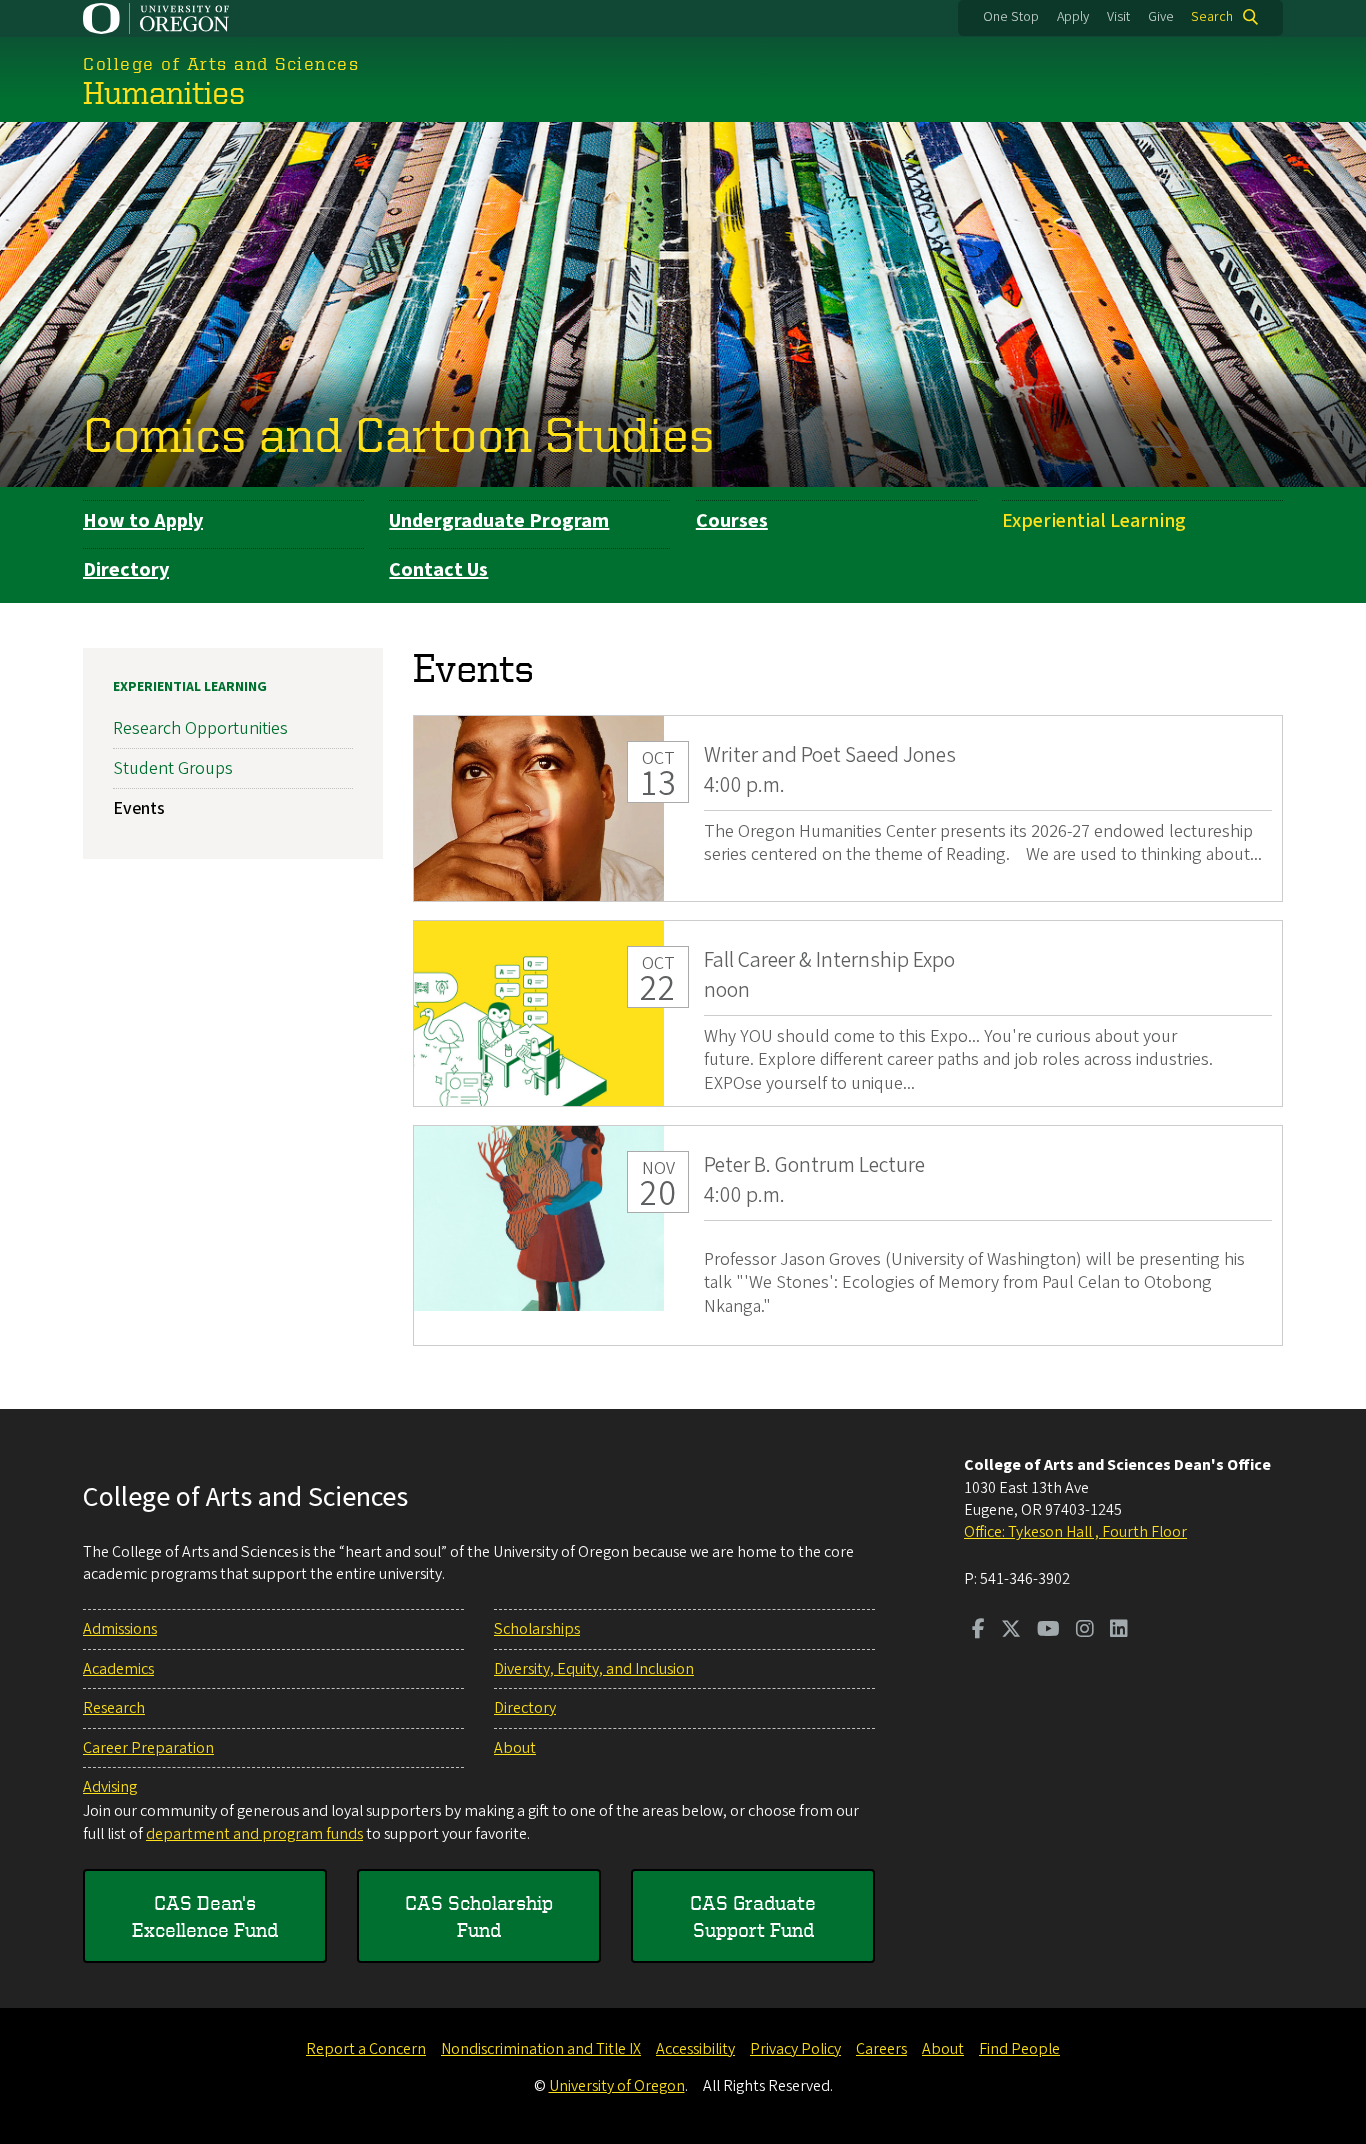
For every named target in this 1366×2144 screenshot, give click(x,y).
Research (114, 1708)
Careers (881, 2049)
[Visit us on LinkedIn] (1119, 1631)
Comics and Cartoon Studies (398, 433)
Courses (732, 521)
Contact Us (438, 570)
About (515, 1748)
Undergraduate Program (499, 521)
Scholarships (537, 1629)
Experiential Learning (1094, 521)
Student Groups (173, 768)
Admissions (120, 1629)
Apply (1073, 17)
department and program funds (254, 1834)
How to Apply (143, 521)
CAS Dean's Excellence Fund (205, 1916)
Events (139, 808)
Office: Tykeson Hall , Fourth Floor (1075, 1532)
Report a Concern (366, 2049)
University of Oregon (617, 2086)
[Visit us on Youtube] (1048, 1631)
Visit (1118, 17)
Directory (126, 570)
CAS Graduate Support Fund (753, 1916)
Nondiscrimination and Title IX (541, 2049)
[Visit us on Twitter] (1011, 1631)
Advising (110, 1787)
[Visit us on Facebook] (978, 1631)
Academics (118, 1669)
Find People (1019, 2049)
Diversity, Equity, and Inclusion (594, 1669)
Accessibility (695, 2049)
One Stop (1011, 17)
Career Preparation (148, 1748)
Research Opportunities (200, 728)
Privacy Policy (795, 2049)
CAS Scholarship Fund (479, 1916)
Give (1161, 17)
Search (1212, 17)
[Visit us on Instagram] (1085, 1631)
